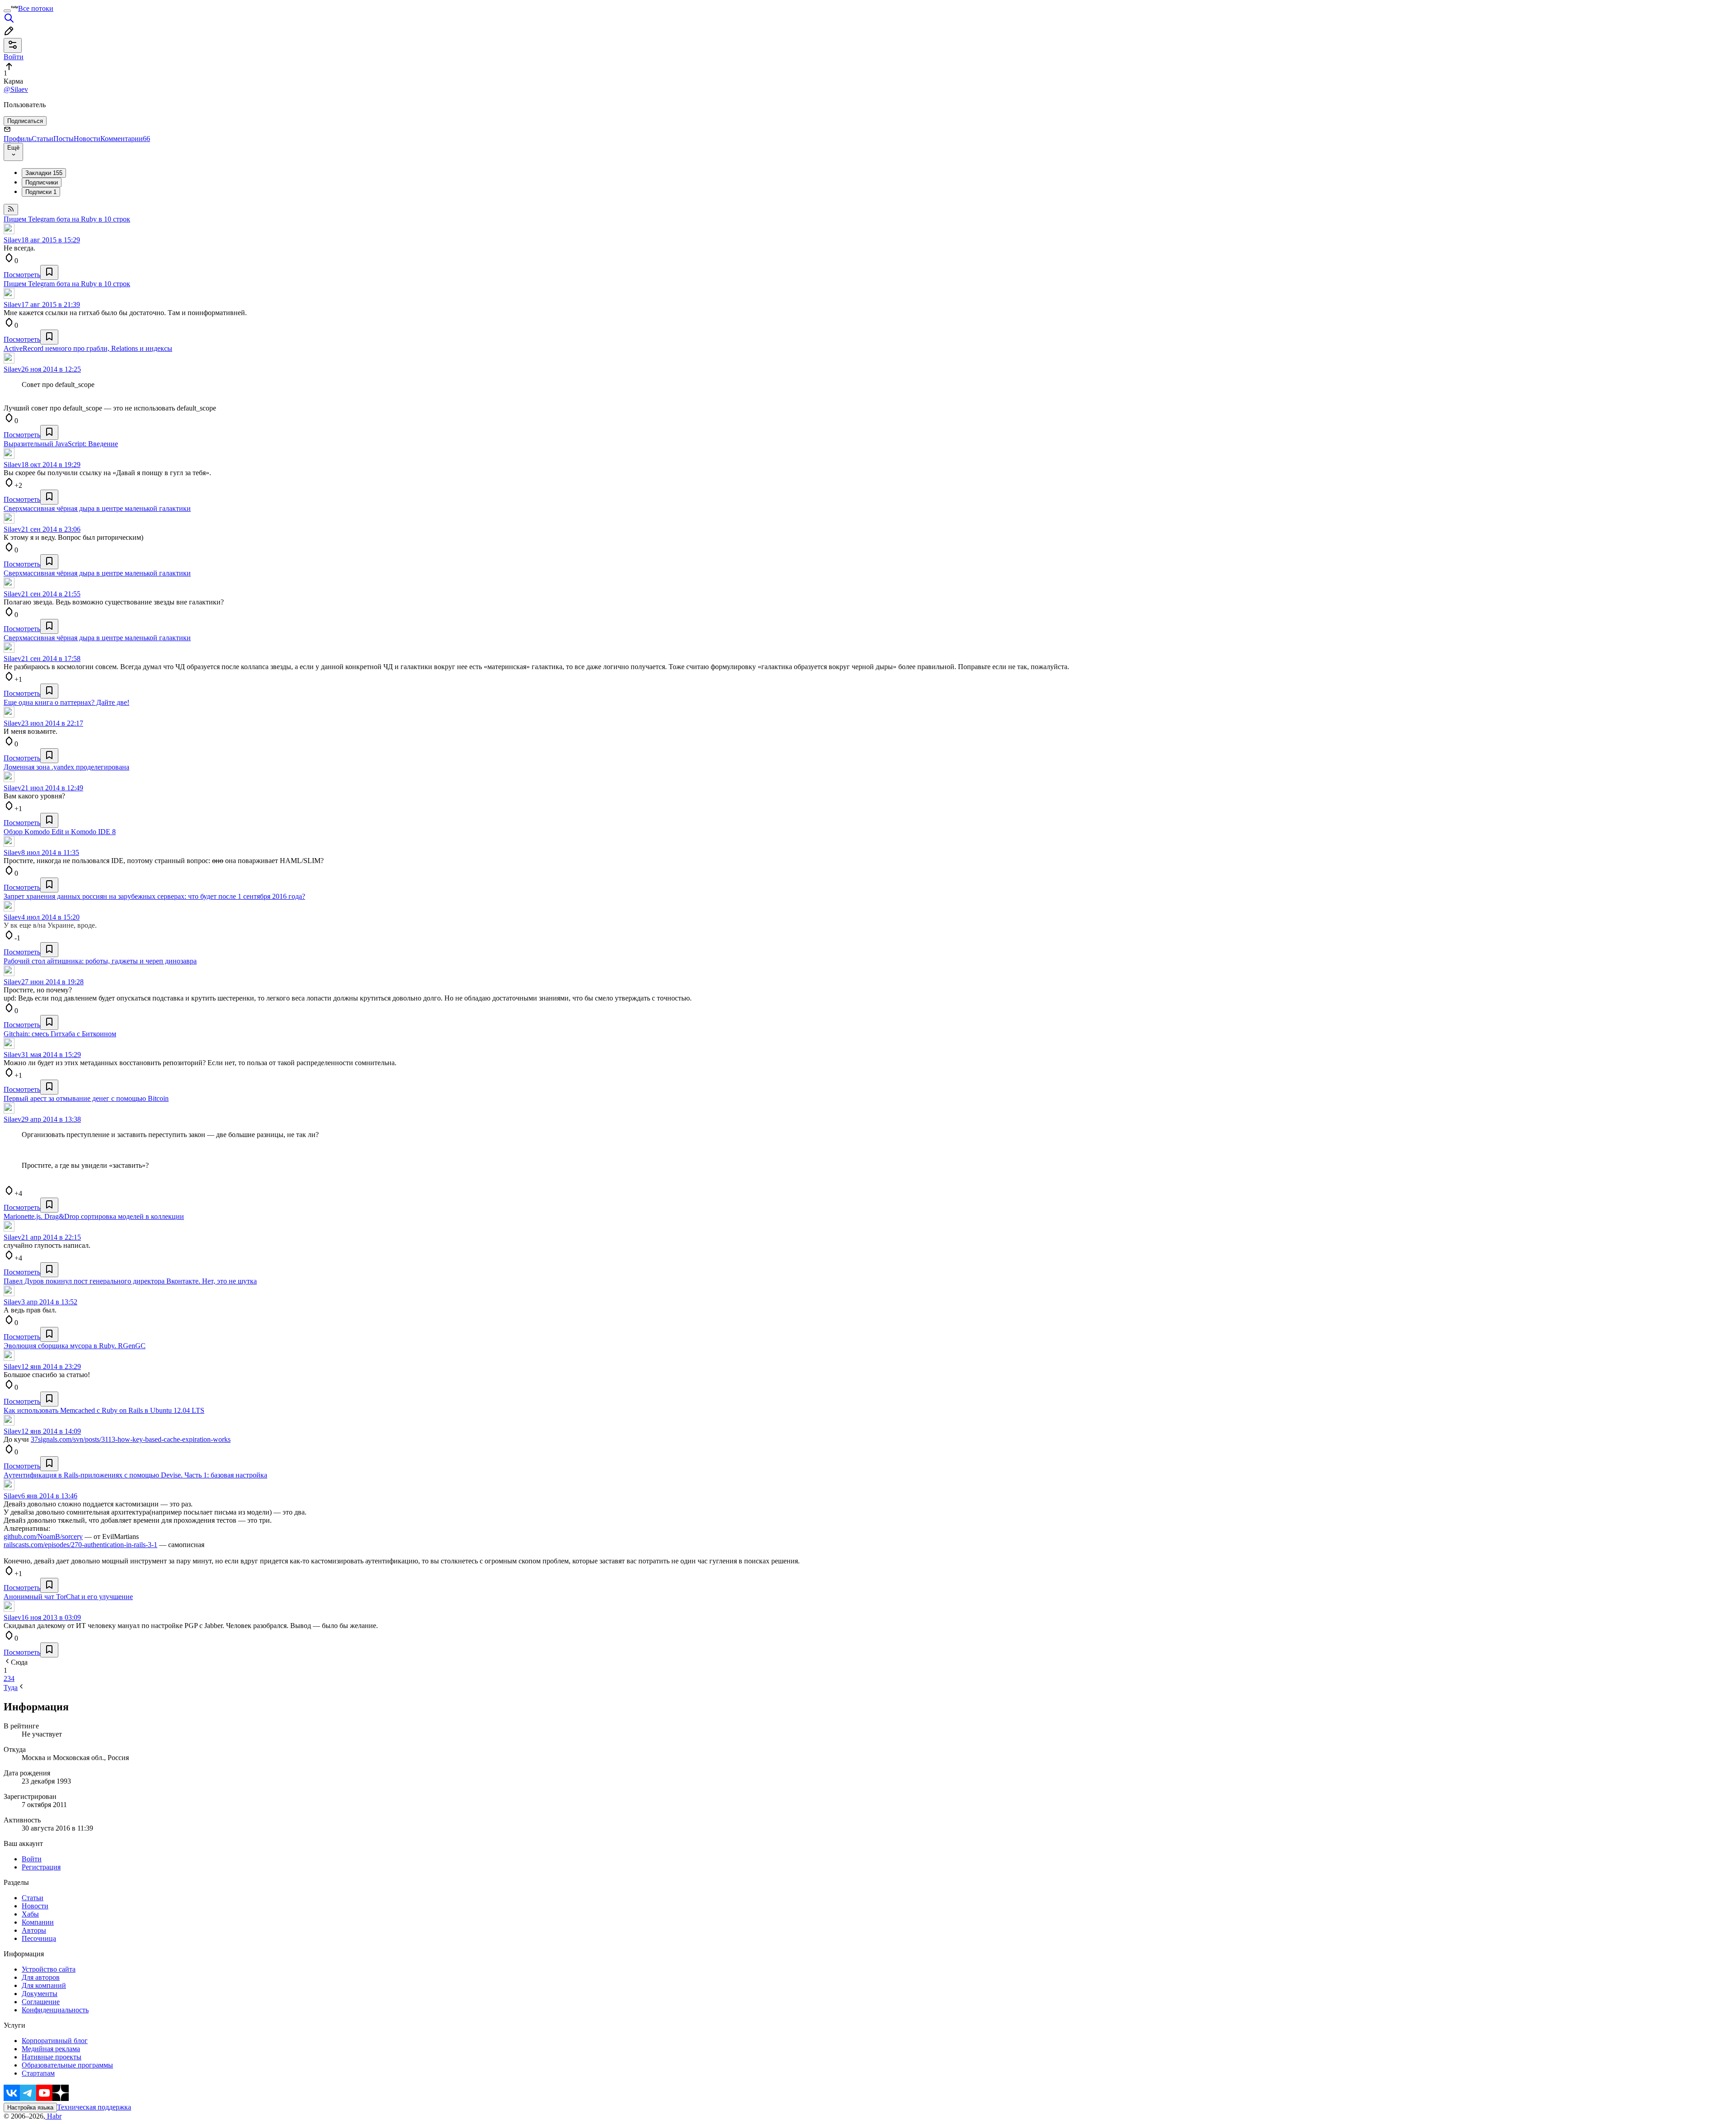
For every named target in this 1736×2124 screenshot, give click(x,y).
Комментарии (125, 139)
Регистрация (41, 1867)
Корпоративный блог (55, 2041)
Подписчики (42, 182)
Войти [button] (14, 57)
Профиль (18, 139)
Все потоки (36, 8)
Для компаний (44, 1985)
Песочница (39, 1938)
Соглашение (41, 2002)
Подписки (41, 192)
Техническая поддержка (94, 2107)
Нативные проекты (52, 2057)
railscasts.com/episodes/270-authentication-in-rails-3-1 (80, 1545)
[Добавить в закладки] (49, 272)
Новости (87, 139)
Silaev (12, 240)
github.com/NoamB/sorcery (43, 1536)
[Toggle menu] (7, 11)
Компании (38, 1922)
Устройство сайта (49, 1969)
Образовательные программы (67, 2065)
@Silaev (16, 89)
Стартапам (38, 2073)
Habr (53, 2116)
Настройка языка (30, 2107)
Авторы (34, 1930)
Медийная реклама (51, 2049)
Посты (64, 139)
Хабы (30, 1914)
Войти (32, 1859)
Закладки (44, 173)
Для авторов (41, 1977)
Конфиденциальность (55, 2010)
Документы (40, 1994)
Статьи (42, 139)
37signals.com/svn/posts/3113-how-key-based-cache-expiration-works (131, 1439)
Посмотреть (22, 275)
